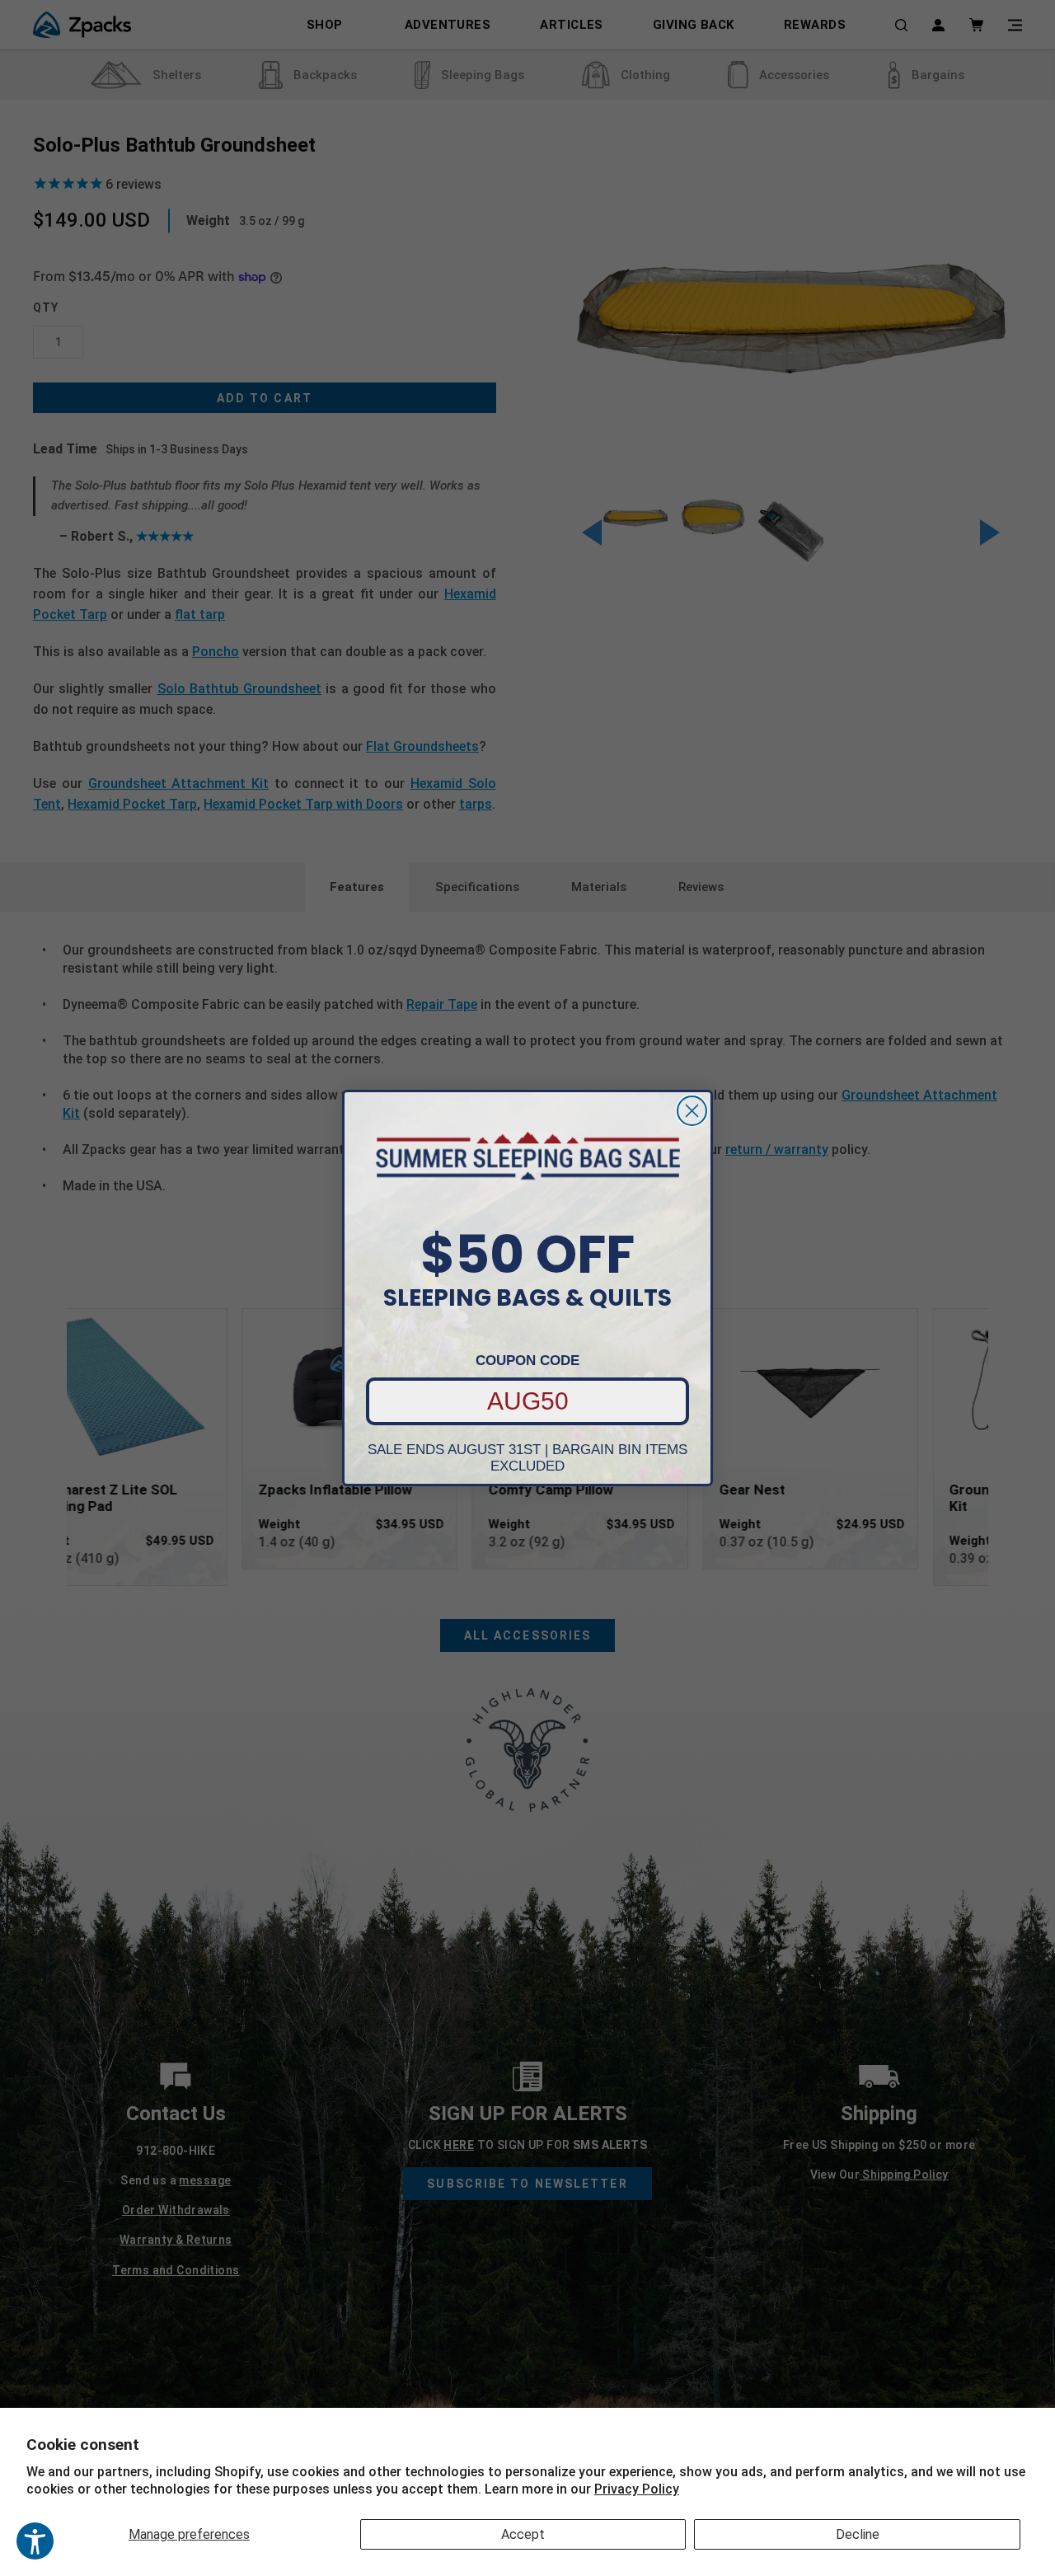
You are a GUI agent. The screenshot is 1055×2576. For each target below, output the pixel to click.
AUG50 (528, 1401)
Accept (523, 2534)
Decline (858, 2534)
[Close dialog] (692, 1111)
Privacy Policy (637, 2489)
